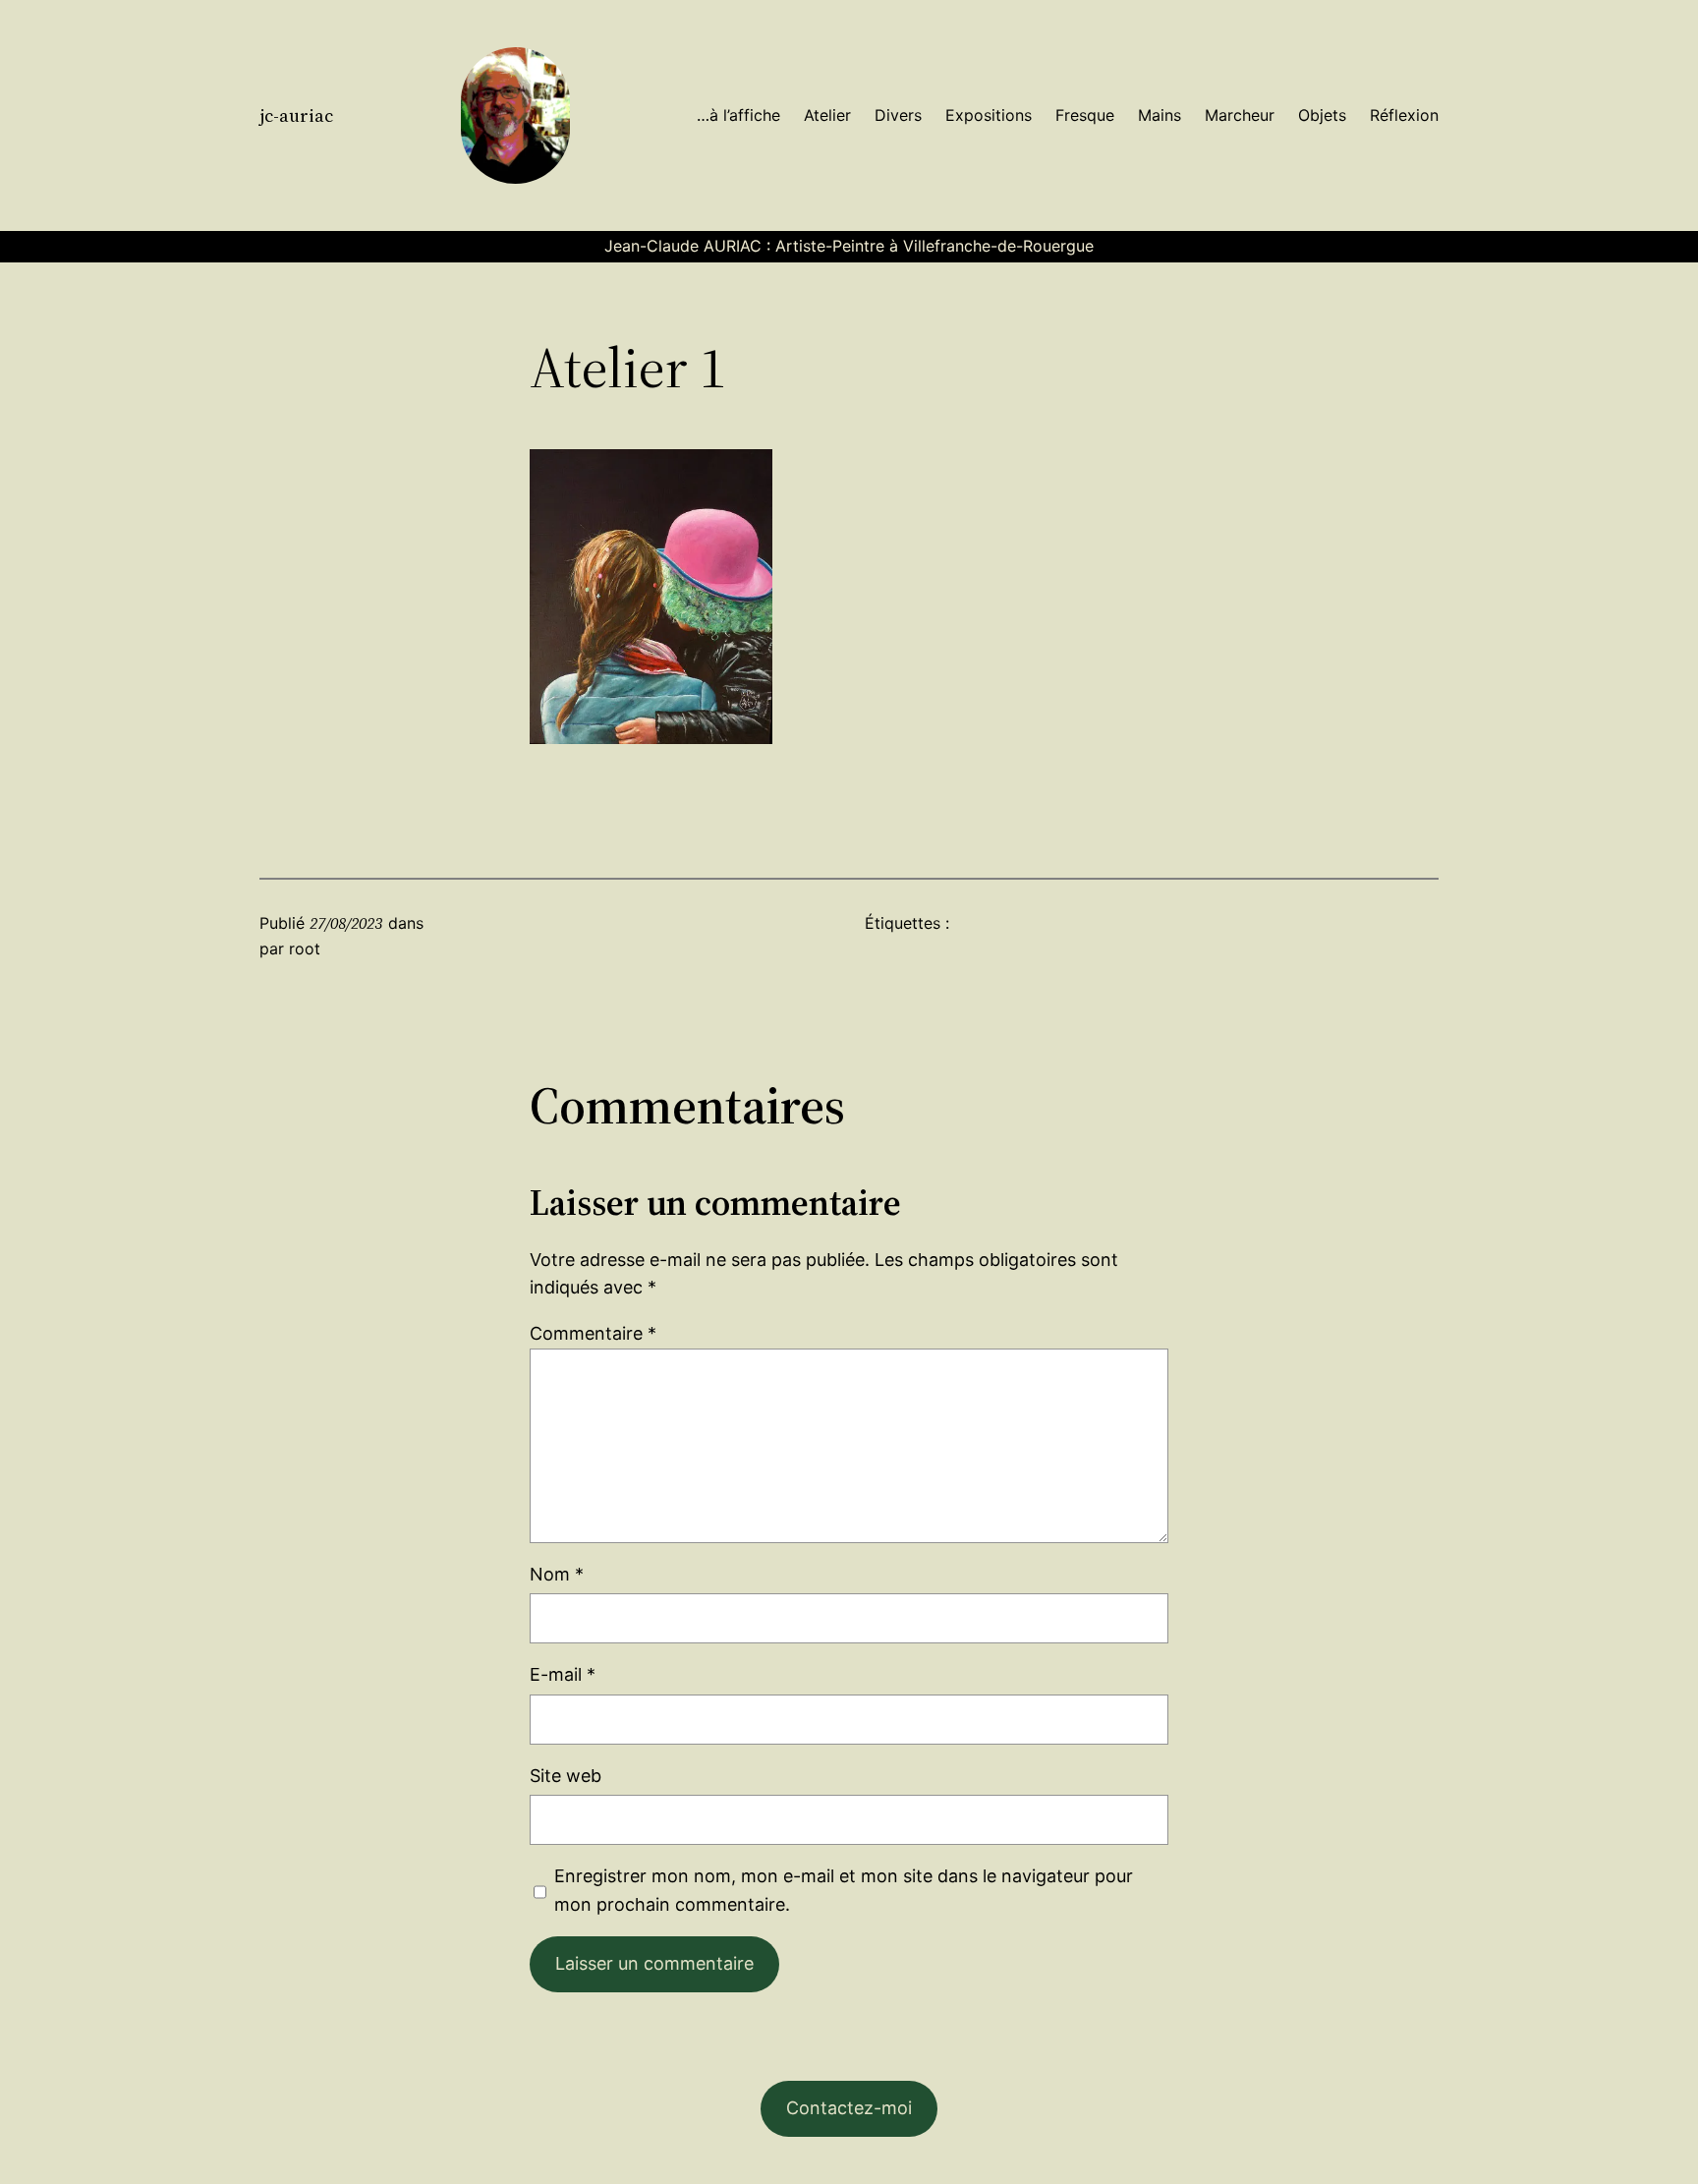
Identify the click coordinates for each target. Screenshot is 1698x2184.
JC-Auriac (296, 115)
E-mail (563, 1674)
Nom (557, 1574)
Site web (566, 1776)
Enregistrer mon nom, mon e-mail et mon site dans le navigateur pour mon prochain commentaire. (844, 1890)
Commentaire (593, 1333)
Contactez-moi (849, 2108)
